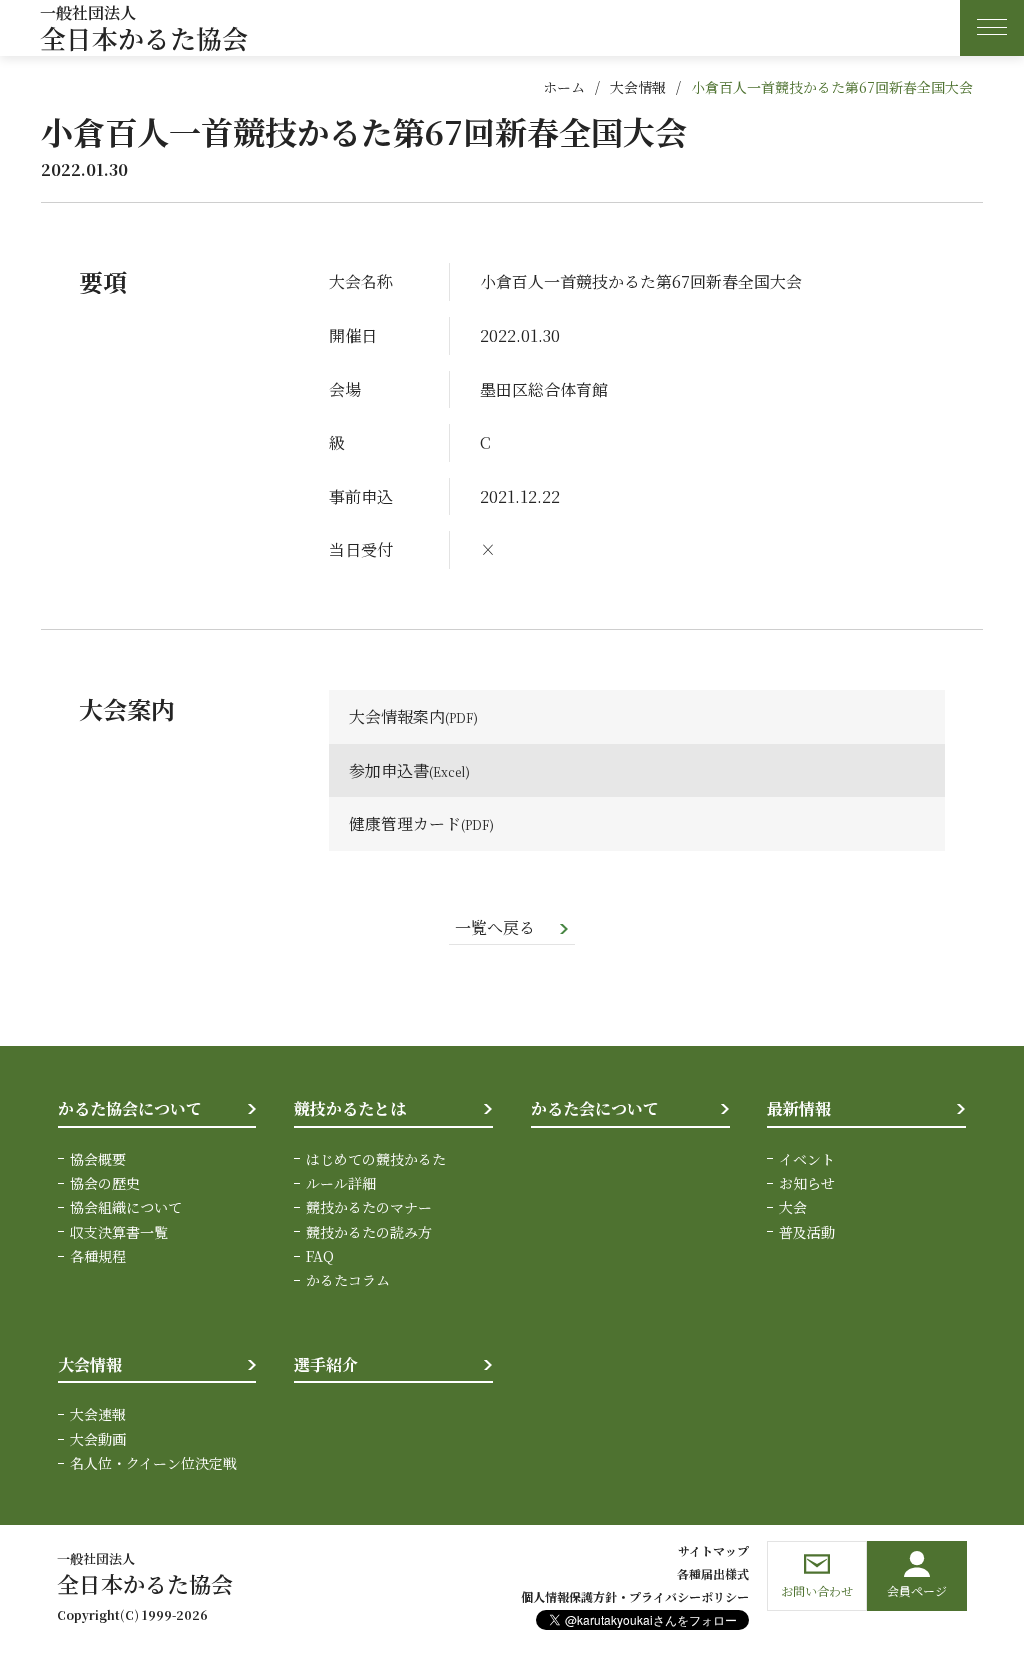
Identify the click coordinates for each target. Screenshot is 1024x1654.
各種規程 (98, 1256)
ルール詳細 (341, 1183)
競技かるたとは (350, 1108)
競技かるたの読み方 (369, 1232)
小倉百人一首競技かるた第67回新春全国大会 (832, 87)
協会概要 (98, 1159)
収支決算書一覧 (119, 1232)
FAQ (320, 1256)
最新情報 (799, 1108)
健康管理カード (405, 823)
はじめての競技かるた (376, 1159)
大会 (793, 1207)
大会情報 (638, 87)
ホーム (564, 87)
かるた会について (595, 1108)
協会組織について (126, 1207)
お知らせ (807, 1183)
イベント (807, 1159)
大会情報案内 (397, 716)
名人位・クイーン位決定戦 (153, 1463)
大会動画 (98, 1439)
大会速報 (98, 1414)
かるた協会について (130, 1108)
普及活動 (807, 1232)
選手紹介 (326, 1364)
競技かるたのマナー (369, 1207)
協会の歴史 (105, 1183)
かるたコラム (348, 1280)
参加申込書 (389, 770)
